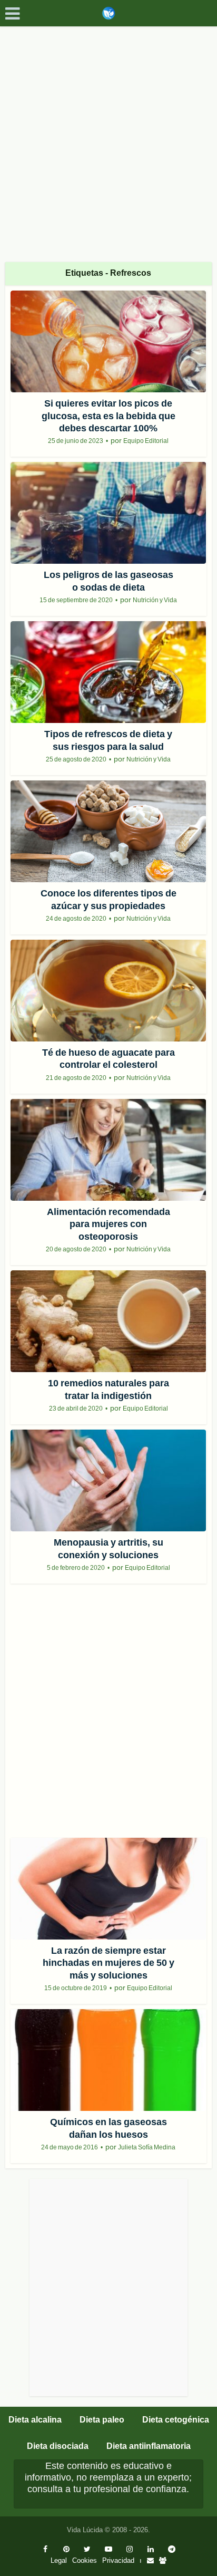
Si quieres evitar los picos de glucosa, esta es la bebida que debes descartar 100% (108, 416)
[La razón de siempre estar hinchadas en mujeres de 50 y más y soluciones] (108, 1889)
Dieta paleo (102, 2420)
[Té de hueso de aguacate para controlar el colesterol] (108, 991)
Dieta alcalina (35, 2420)
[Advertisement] (108, 140)
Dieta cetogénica (176, 2420)
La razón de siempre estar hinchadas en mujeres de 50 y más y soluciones (108, 1963)
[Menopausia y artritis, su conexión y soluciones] (108, 1480)
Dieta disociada (58, 2446)
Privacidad (118, 2560)
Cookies (85, 2560)
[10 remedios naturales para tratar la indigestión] (108, 1321)
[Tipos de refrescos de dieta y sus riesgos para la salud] (108, 672)
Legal (59, 2560)
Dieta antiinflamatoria (149, 2446)
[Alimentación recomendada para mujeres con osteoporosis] (108, 1150)
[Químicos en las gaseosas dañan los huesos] (108, 2060)
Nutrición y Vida (155, 600)
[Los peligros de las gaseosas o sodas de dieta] (108, 513)
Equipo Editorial (146, 441)
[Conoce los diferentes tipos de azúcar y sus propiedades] (108, 831)
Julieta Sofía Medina (147, 2147)
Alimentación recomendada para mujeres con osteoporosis (108, 1224)
